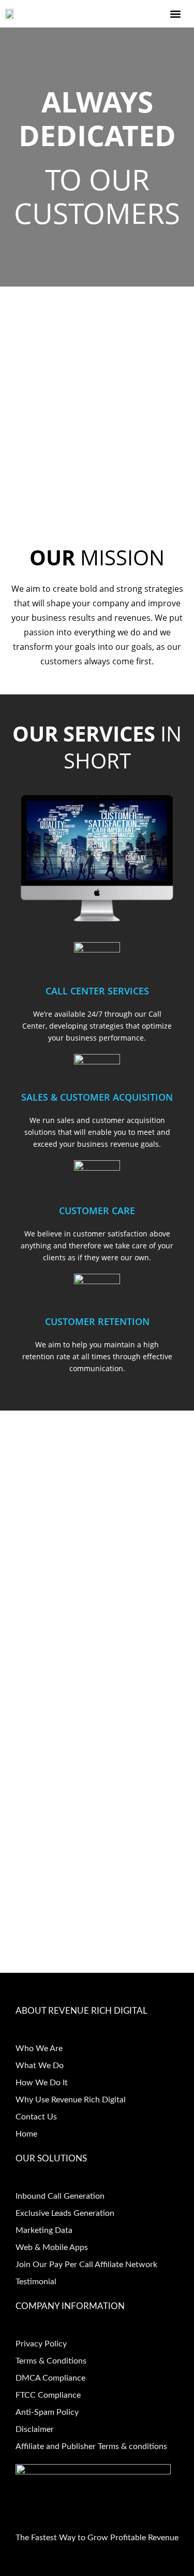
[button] (175, 14)
